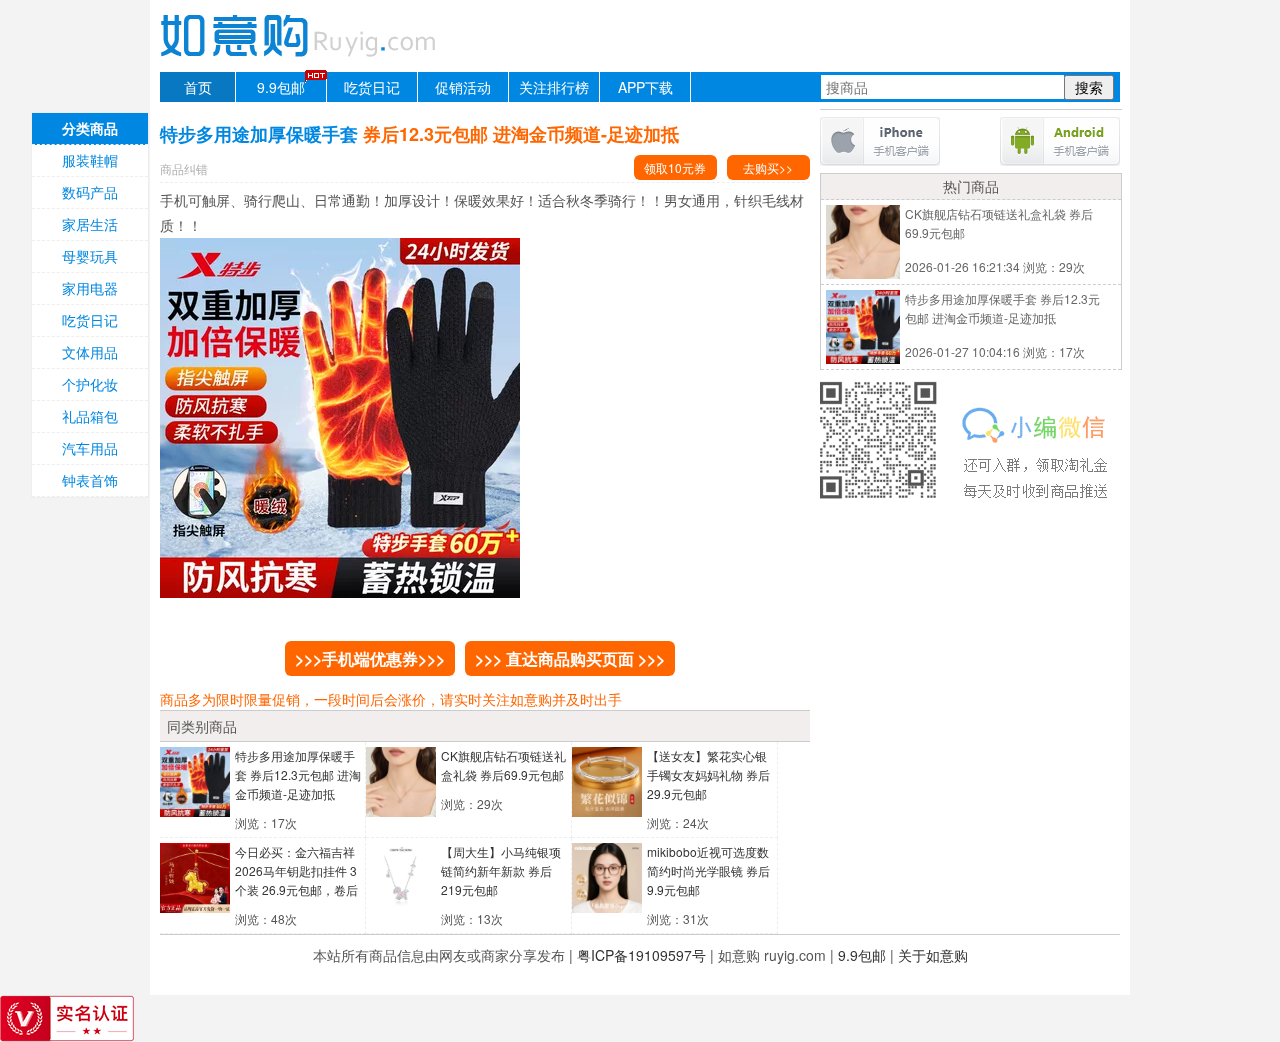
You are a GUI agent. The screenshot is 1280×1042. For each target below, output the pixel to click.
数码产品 (90, 192)
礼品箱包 (90, 416)
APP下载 (645, 87)
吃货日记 (372, 87)
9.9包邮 (281, 87)
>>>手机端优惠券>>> (370, 658)
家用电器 (90, 288)
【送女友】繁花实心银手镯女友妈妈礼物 (708, 774)
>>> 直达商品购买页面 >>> (570, 658)
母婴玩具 (90, 256)
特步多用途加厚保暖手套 (298, 774)
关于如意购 (933, 955)
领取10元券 (675, 167)
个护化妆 (90, 384)
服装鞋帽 (90, 160)
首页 (198, 87)
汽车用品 (90, 448)
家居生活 (90, 224)
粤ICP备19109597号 (641, 955)
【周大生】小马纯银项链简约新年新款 (501, 870)
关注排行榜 (554, 87)
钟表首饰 (90, 480)
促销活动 (463, 87)
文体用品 (90, 352)
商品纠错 (184, 168)
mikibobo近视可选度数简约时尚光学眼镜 (708, 870)
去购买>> (768, 167)
